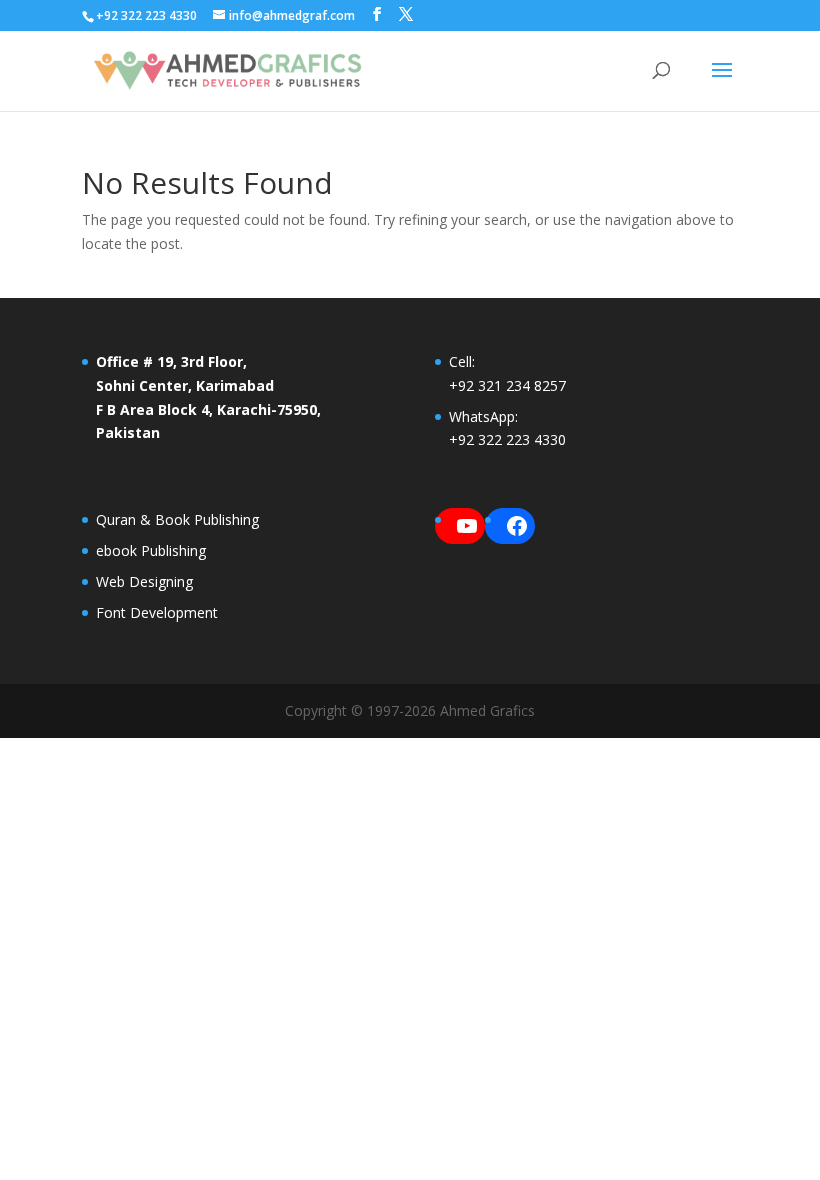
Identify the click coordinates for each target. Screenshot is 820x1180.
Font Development (157, 612)
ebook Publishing (151, 550)
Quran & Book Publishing (177, 519)
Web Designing (144, 581)
